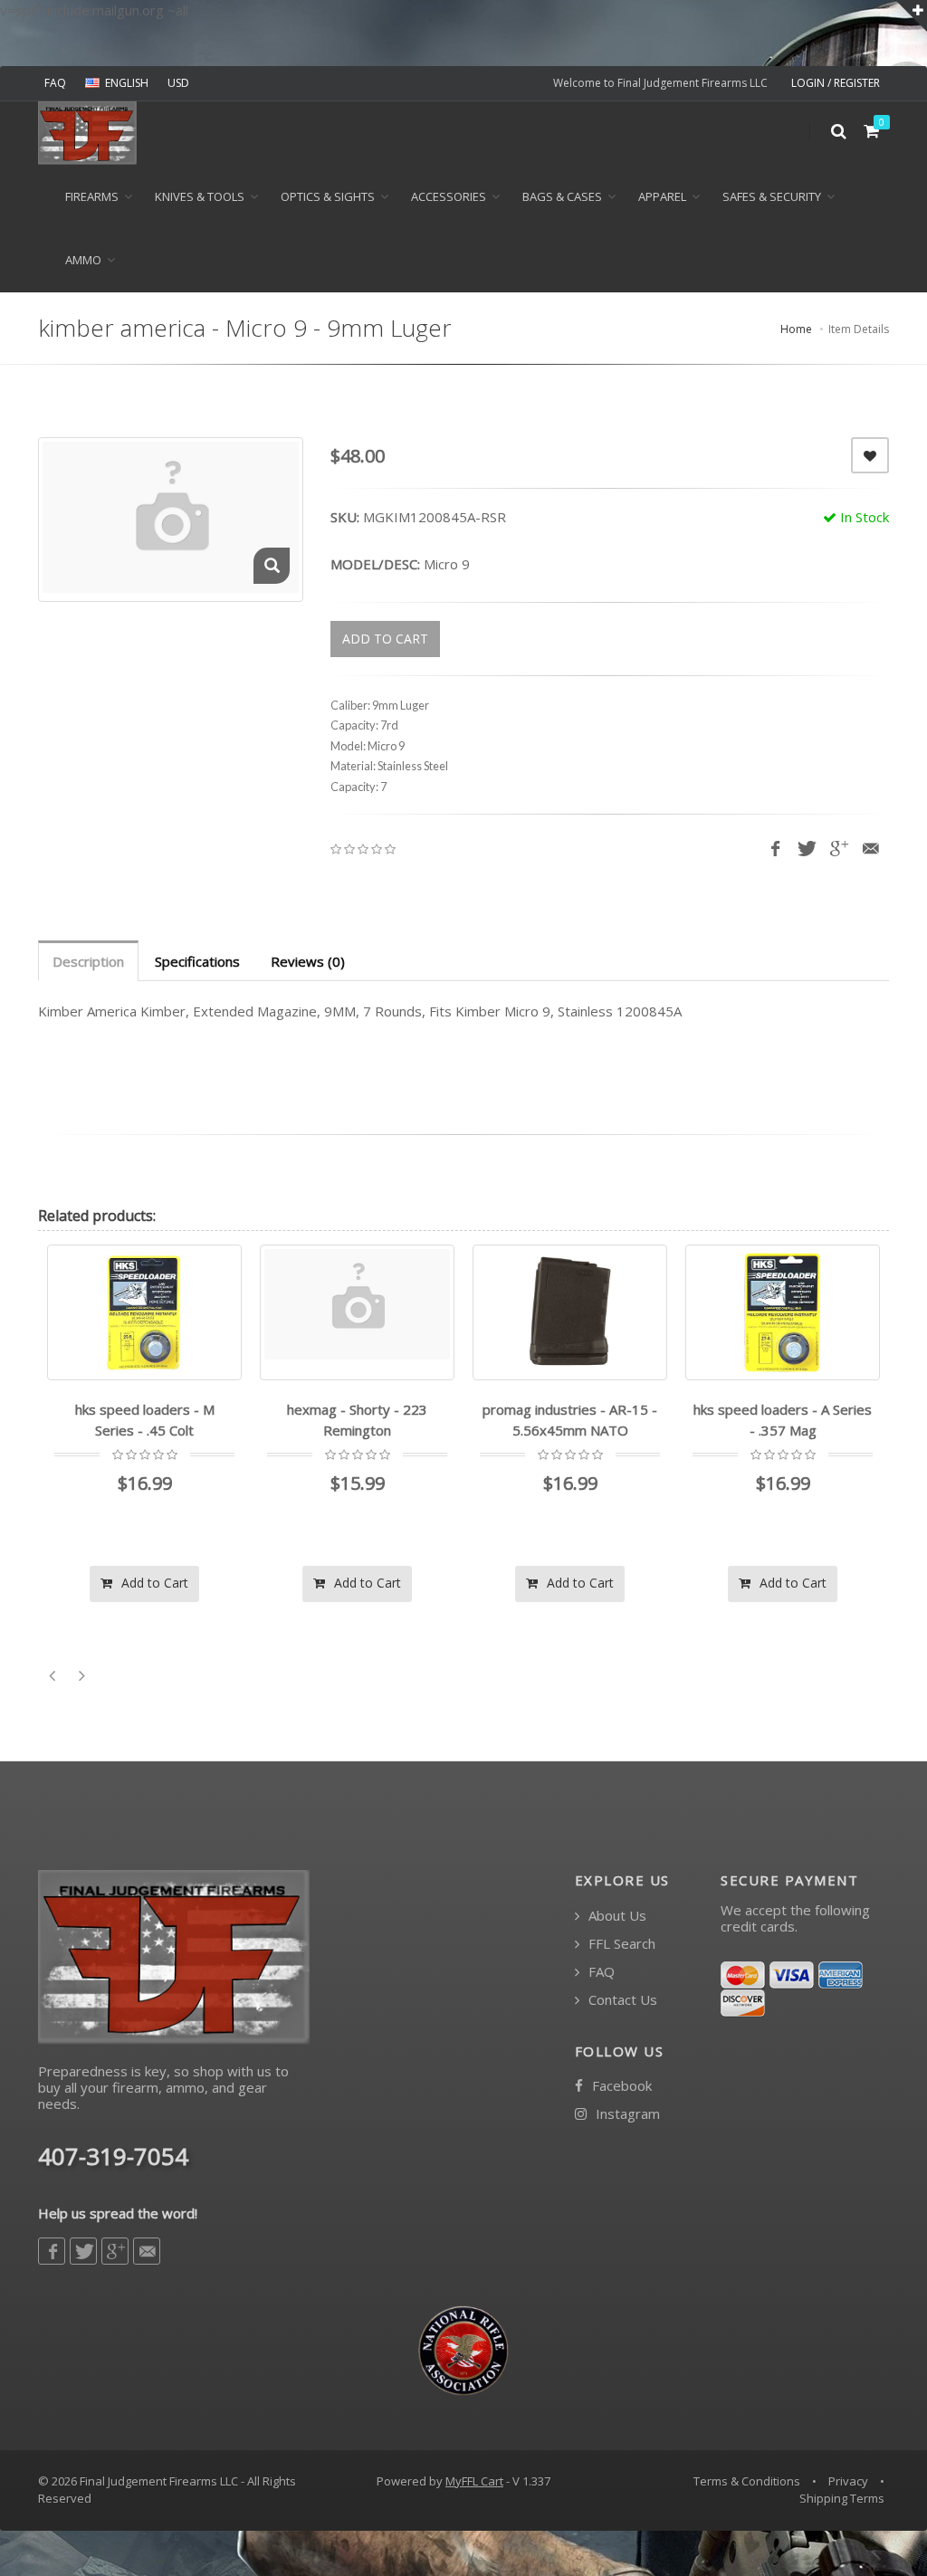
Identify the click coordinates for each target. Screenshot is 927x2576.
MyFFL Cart (474, 2481)
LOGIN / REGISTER (836, 83)
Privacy (848, 2481)
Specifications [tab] (197, 961)
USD (178, 83)
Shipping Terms (842, 2498)
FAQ (55, 83)
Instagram (626, 2114)
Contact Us (621, 2000)
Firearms (92, 196)
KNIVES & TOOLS (200, 196)
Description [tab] (88, 961)
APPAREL (662, 196)
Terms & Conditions (747, 2481)
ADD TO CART (385, 639)
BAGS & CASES (562, 196)
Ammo (83, 260)
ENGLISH (127, 83)
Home (796, 329)
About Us (616, 1916)
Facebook (620, 2086)
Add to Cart (153, 1583)
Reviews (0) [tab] (308, 961)
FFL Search (620, 1944)
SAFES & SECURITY (772, 196)
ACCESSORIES (449, 196)
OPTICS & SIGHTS (328, 196)
